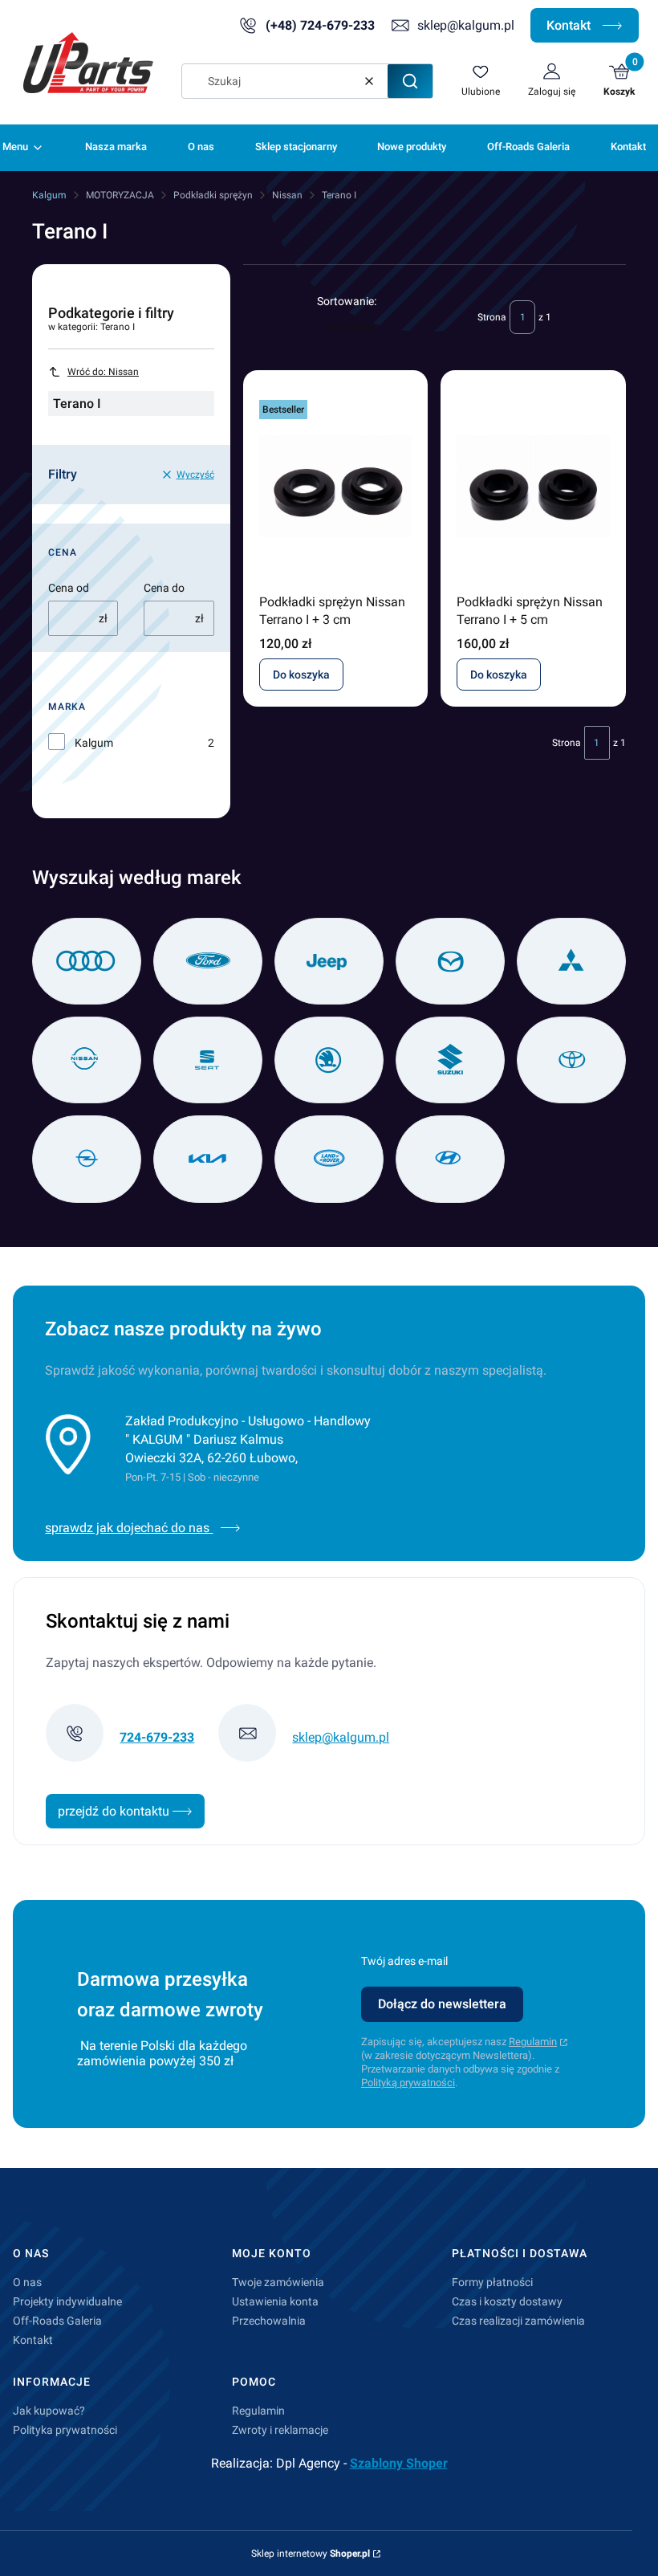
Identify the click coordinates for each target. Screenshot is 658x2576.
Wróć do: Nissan (103, 372)
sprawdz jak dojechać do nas (129, 1528)
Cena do (164, 588)
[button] (410, 81)
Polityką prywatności (408, 2083)
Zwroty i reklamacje (280, 2430)
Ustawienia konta (275, 2301)
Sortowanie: (347, 301)
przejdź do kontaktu (115, 1811)
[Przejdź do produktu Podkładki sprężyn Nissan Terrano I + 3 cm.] (336, 487)
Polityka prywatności (65, 2430)
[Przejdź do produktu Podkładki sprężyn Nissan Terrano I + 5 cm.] (533, 487)
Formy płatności (492, 2282)
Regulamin (533, 2042)
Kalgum (49, 195)
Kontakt (570, 25)
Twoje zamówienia (278, 2282)
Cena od (69, 588)
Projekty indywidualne (67, 2301)
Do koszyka (301, 675)
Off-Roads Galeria (57, 2321)
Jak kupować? (49, 2411)
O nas (27, 2282)
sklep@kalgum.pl (466, 25)
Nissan (287, 195)
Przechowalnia (269, 2321)
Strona (492, 317)
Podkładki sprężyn (213, 195)
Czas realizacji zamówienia (518, 2321)
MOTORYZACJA (120, 195)
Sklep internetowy (311, 2554)
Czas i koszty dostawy (507, 2301)
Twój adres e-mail (404, 1961)
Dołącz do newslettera (442, 2004)
